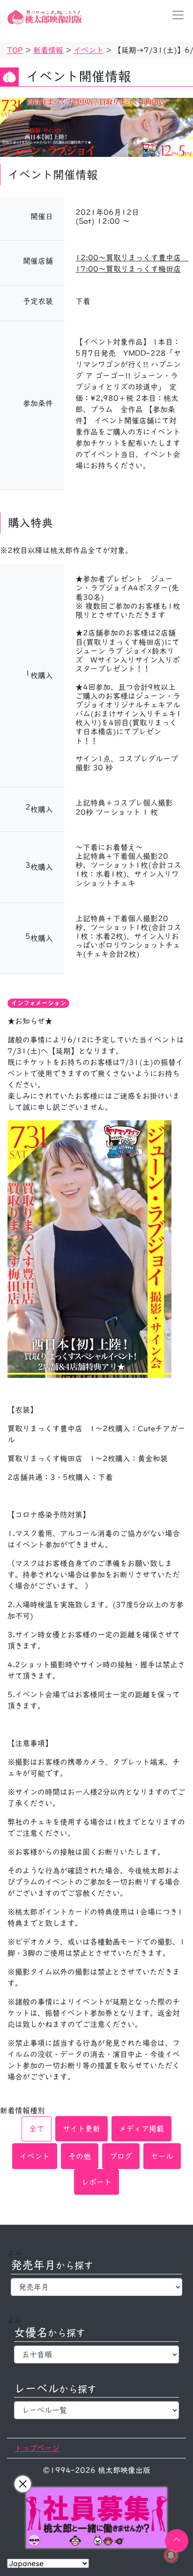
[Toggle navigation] (175, 15)
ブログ (121, 2156)
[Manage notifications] (171, 2555)
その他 (80, 2156)
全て (37, 2129)
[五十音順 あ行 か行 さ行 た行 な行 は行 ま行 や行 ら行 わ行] (96, 2354)
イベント (35, 2156)
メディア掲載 (141, 2129)
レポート (96, 2182)
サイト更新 (82, 2129)
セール (162, 2156)
